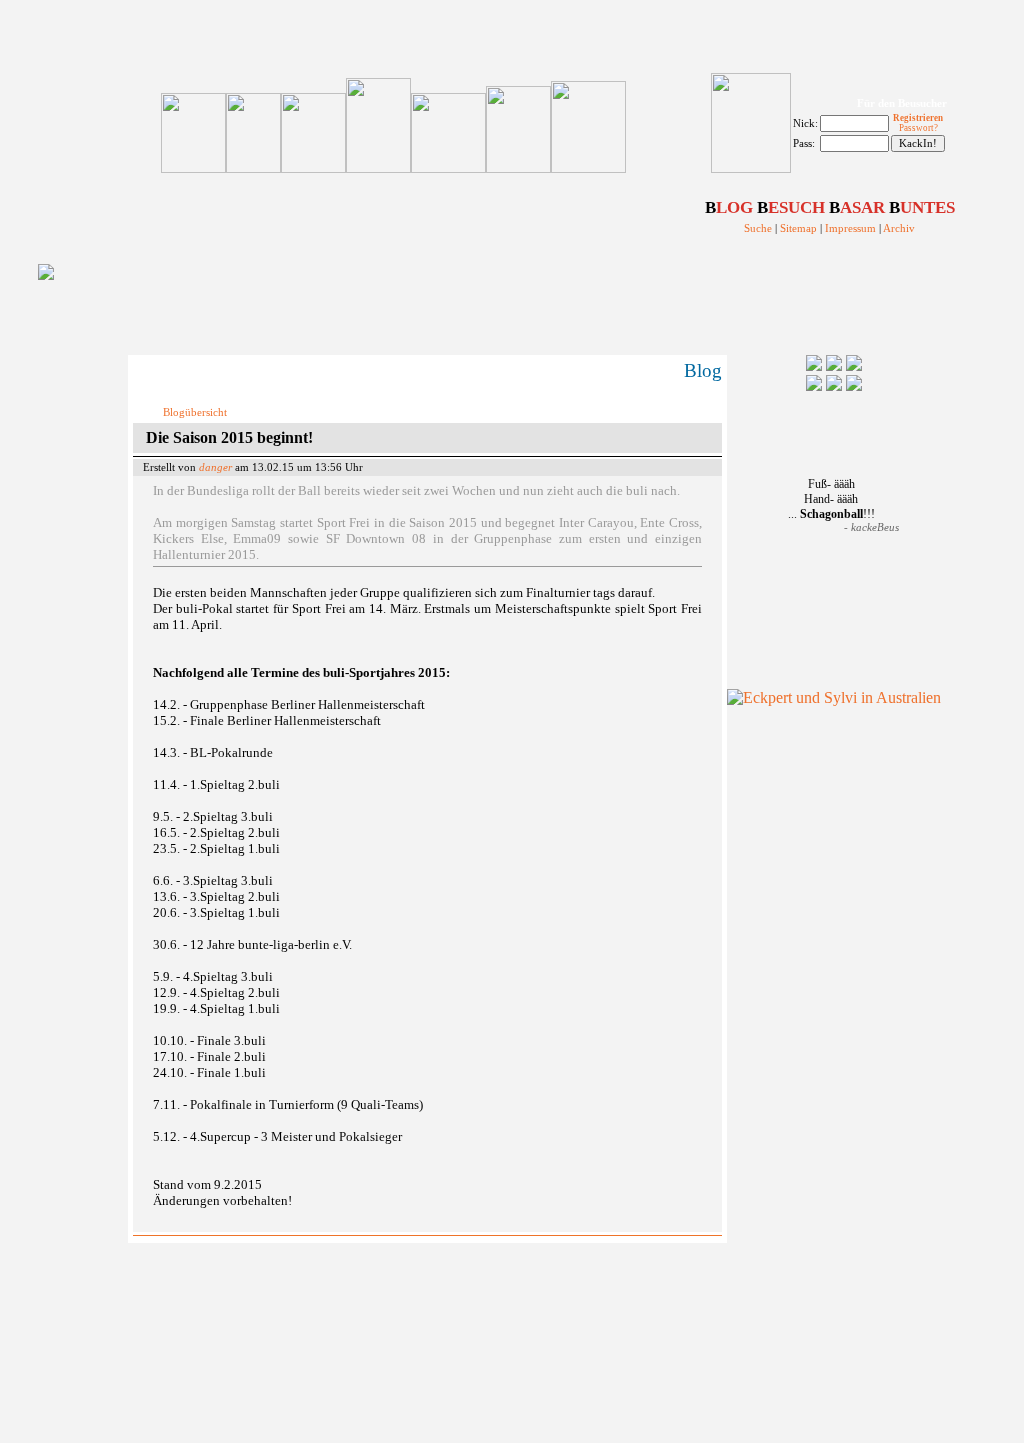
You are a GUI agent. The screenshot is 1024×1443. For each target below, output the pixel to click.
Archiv (899, 228)
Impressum (850, 228)
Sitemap (798, 228)
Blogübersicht (195, 412)
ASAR (857, 207)
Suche (758, 228)
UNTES (922, 207)
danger (215, 467)
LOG (729, 207)
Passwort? (918, 128)
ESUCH (791, 207)
